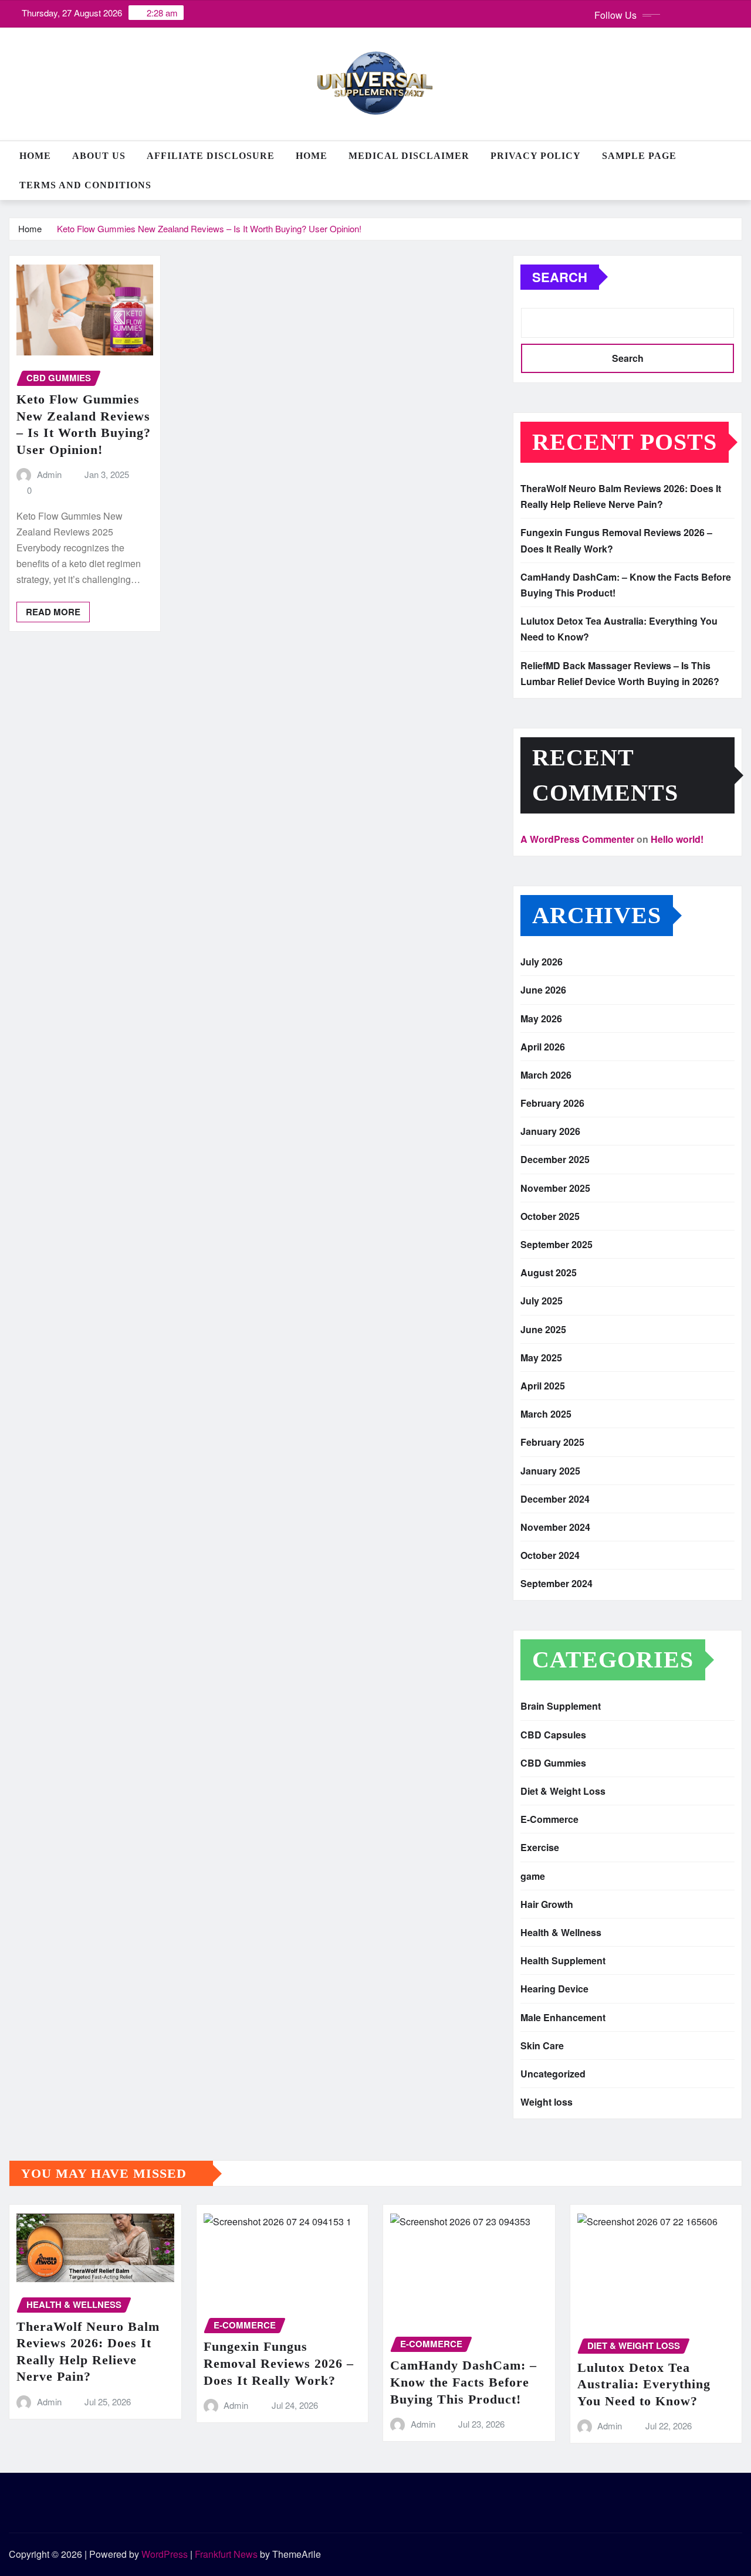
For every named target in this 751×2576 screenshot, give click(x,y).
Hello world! (677, 839)
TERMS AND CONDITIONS (85, 185)
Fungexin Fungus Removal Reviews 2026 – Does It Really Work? (279, 2363)
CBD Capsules (553, 1735)
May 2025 (541, 1358)
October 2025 (550, 1216)
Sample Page (639, 156)
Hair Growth (547, 1904)
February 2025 (552, 1442)
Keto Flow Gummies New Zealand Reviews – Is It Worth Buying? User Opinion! (209, 228)
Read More (53, 612)
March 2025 (546, 1414)
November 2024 (555, 1527)
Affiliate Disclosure (211, 156)
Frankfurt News (226, 2554)
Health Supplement (563, 1960)
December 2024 (555, 1499)
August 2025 (549, 1272)
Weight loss (547, 2102)
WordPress (165, 2554)
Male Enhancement (563, 2017)
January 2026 (550, 1131)
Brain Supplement (561, 1706)
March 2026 (546, 1075)
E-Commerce (549, 1819)
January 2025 (550, 1471)
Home (35, 156)
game (533, 1876)
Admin (49, 474)
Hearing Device (554, 1989)
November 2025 (555, 1188)
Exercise (540, 1847)
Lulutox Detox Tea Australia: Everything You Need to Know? (644, 2384)
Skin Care (542, 2045)
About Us (99, 156)
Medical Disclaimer (409, 156)
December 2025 (555, 1159)
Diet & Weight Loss (563, 1791)
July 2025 (542, 1301)
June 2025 (543, 1329)
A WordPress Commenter (577, 839)
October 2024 (550, 1555)
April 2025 (543, 1386)
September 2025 (557, 1244)
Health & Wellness (561, 1932)
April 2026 (543, 1047)
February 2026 (552, 1103)
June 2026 (543, 990)
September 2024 (557, 1583)
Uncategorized (553, 2074)
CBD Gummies (553, 1763)
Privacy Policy (536, 156)
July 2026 (542, 962)
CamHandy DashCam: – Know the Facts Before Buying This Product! (464, 2382)
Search (560, 277)
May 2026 (541, 1018)
